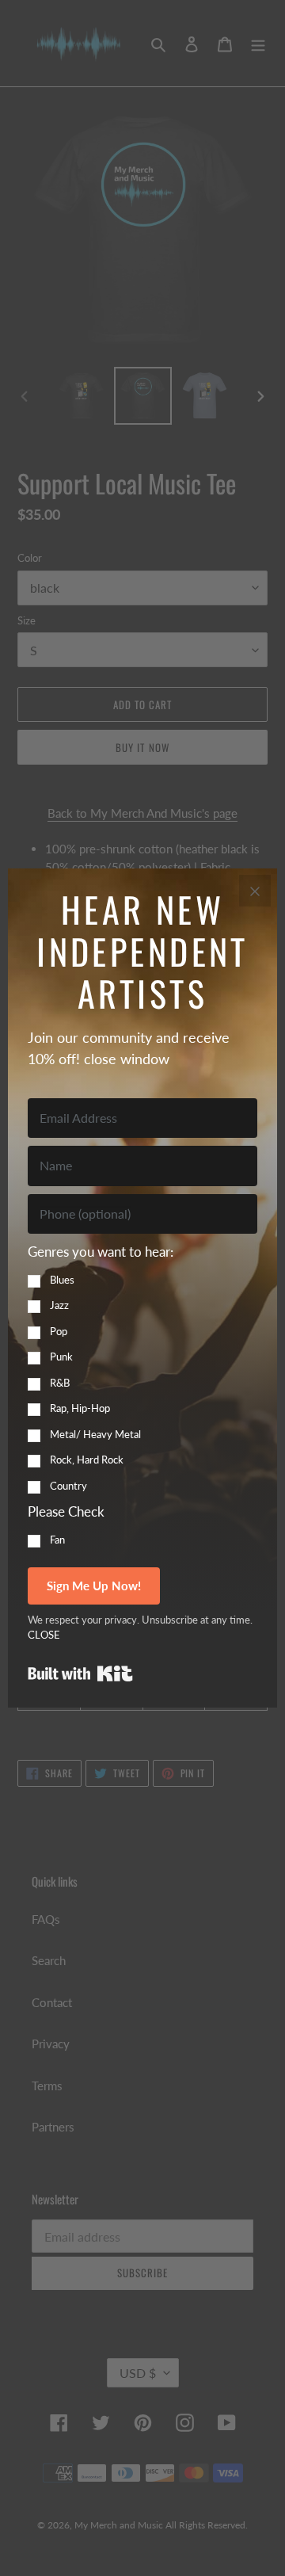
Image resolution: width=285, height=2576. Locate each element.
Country (68, 1486)
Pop (59, 1331)
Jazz (59, 1305)
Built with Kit (80, 1673)
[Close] (255, 891)
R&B (60, 1383)
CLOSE (44, 1635)
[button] (142, 1368)
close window (127, 1059)
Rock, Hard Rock (87, 1460)
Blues (62, 1280)
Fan (57, 1540)
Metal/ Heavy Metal (95, 1434)
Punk (61, 1357)
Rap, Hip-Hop (80, 1408)
